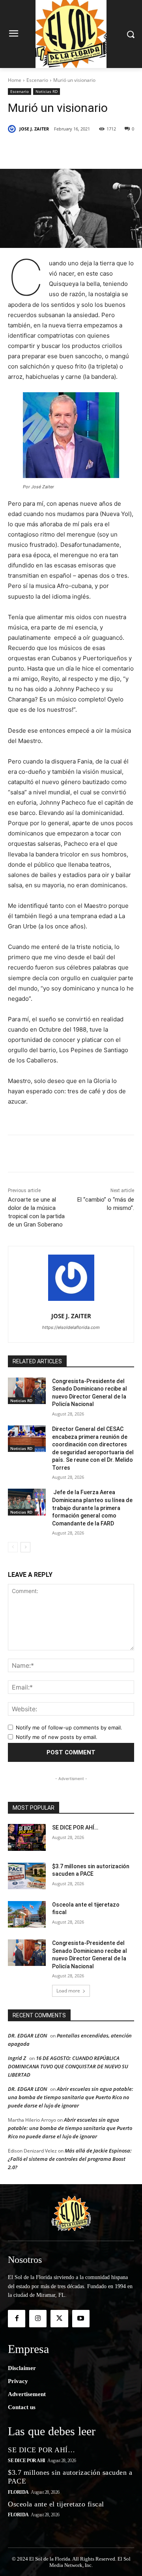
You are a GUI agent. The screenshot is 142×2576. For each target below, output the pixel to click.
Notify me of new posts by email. (57, 1737)
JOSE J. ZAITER (34, 129)
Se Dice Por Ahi (27, 2461)
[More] (114, 149)
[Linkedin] (95, 149)
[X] (59, 149)
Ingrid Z (17, 2058)
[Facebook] (41, 149)
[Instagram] (38, 2319)
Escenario (37, 80)
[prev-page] (13, 1547)
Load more (68, 1991)
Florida (18, 2492)
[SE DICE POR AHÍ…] (27, 1837)
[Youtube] (81, 2319)
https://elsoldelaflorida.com (71, 1327)
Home (15, 80)
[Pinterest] (77, 149)
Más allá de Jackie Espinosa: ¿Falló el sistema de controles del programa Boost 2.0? (70, 2159)
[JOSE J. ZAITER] (13, 129)
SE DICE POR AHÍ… (75, 1828)
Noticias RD (47, 91)
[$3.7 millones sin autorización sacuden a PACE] (27, 1876)
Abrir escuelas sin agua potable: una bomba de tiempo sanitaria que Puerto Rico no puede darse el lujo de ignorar (71, 2097)
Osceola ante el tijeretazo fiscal (56, 2504)
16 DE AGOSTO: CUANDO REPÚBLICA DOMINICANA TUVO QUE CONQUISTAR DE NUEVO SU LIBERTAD (68, 2066)
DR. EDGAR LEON (27, 2035)
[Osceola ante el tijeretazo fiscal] (27, 1914)
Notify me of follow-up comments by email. (69, 1727)
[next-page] (25, 1547)
